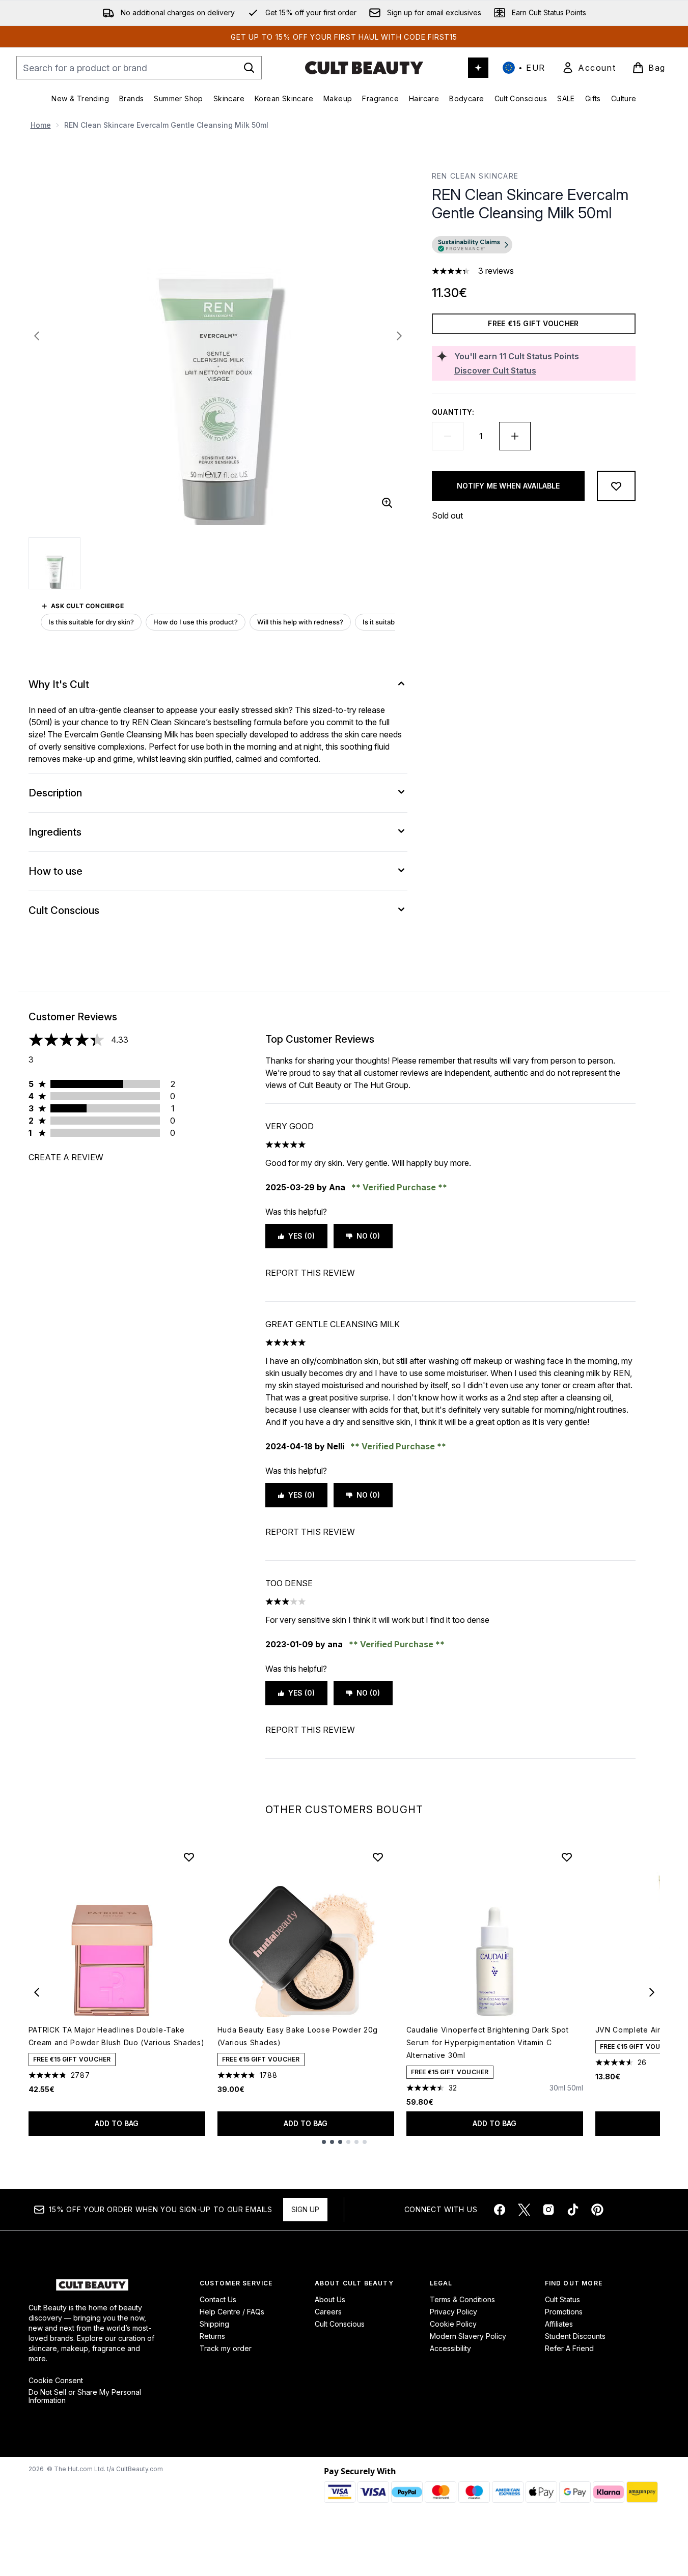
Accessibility (450, 2348)
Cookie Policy (453, 2324)
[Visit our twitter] (524, 2210)
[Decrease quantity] (448, 436)
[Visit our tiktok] (573, 2210)
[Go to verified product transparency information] (472, 245)
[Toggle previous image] (37, 336)
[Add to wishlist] (616, 486)
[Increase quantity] (515, 436)
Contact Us (218, 2299)
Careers (328, 2312)
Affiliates (559, 2324)
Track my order (226, 2348)
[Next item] (652, 1992)
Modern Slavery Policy (468, 2336)
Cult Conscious (340, 2324)
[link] (589, 68)
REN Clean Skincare (475, 176)
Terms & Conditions (462, 2299)
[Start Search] (249, 68)
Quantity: (453, 412)
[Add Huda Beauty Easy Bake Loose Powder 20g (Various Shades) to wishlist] (378, 1857)
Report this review (310, 1273)
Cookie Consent (56, 2381)
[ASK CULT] (478, 68)
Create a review (66, 1157)
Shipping (214, 2324)
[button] (534, 246)
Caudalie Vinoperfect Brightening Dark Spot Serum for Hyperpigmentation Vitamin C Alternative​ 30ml (488, 2042)
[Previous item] (37, 1992)
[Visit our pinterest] (597, 2210)
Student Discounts (575, 2336)
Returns (212, 2336)
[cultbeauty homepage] (364, 68)
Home (41, 125)
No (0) (368, 1236)
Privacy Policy (453, 2312)
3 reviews (496, 271)
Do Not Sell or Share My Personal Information (85, 2396)
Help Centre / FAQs (232, 2312)
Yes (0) (301, 1236)
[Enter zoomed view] (387, 503)
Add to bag (117, 2123)
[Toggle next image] (399, 336)
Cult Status (562, 2299)
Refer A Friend (569, 2348)
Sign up (305, 2209)
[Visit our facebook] (500, 2210)
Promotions (564, 2312)
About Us (330, 2299)
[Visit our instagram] (548, 2210)
